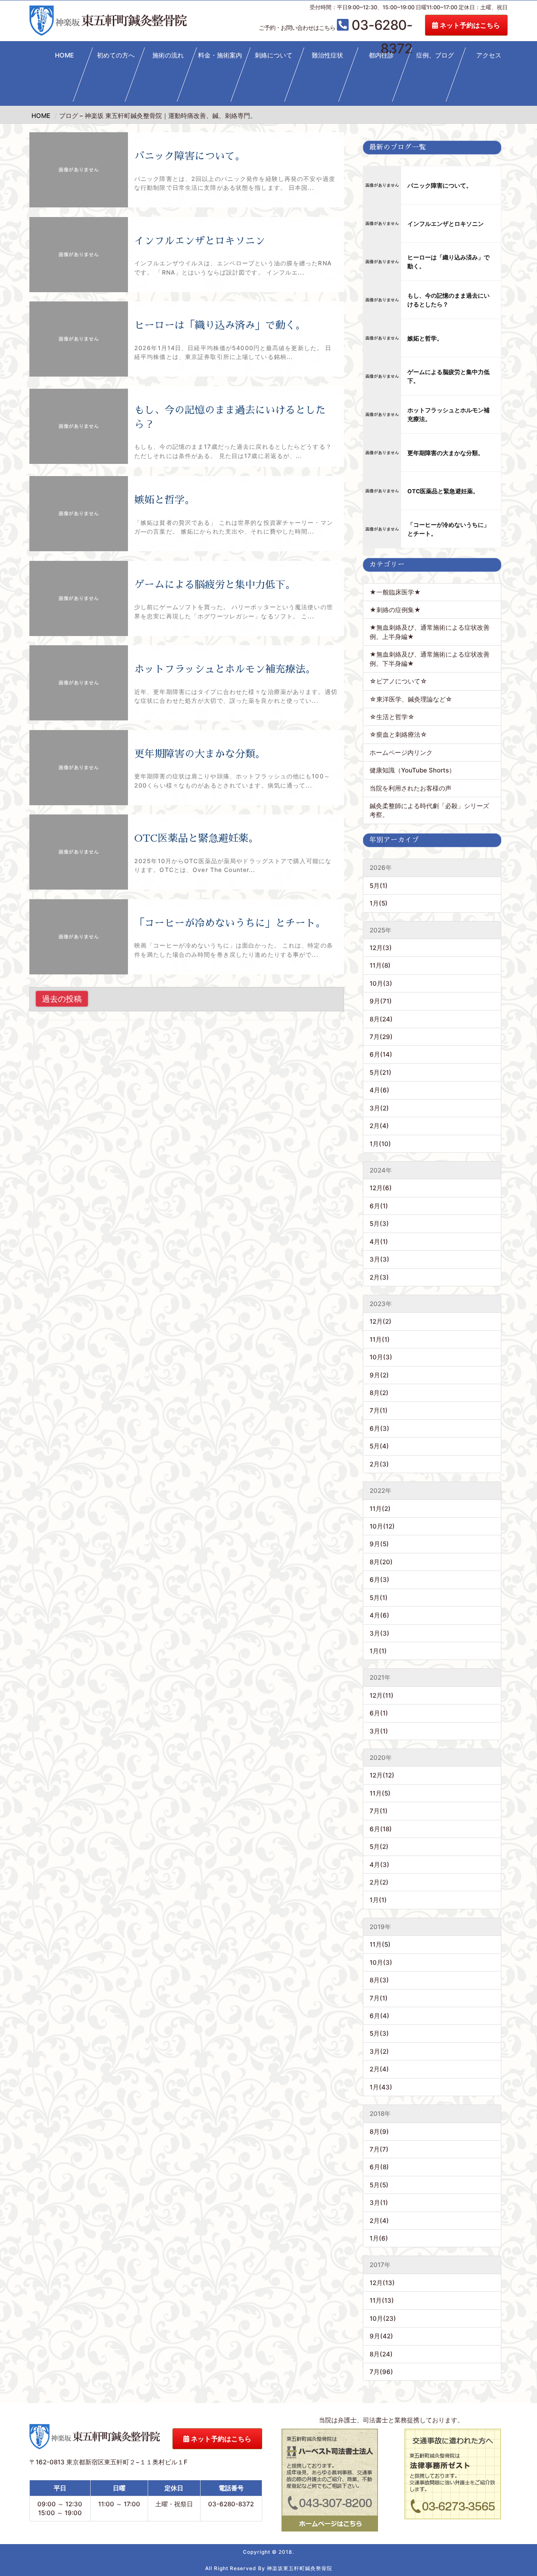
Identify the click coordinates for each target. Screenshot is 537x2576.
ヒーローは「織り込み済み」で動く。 (220, 325)
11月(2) (380, 1509)
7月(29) (381, 1037)
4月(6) (379, 1090)
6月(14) (381, 1054)
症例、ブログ (435, 55)
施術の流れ (168, 55)
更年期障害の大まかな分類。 (200, 754)
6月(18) (381, 1829)
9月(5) (379, 1544)
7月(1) (379, 1410)
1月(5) (379, 903)
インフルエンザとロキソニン (200, 241)
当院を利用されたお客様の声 (411, 788)
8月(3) (379, 1980)
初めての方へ (116, 55)
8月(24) (381, 1019)
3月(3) (379, 1259)
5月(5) (379, 2185)
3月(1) (379, 1731)
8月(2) (379, 1393)
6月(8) (379, 2167)
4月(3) (379, 1865)
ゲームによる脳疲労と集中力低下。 (215, 585)
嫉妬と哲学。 (164, 500)
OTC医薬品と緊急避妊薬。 (196, 838)
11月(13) (382, 2300)
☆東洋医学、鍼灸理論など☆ (411, 699)
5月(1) (379, 886)
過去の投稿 (62, 999)
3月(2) (379, 1108)
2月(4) (379, 1126)
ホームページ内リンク (401, 753)
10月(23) (383, 2318)
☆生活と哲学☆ (392, 717)
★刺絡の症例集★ (395, 610)
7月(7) (379, 2149)
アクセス (489, 55)
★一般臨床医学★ (395, 592)
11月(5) (380, 1793)
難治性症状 (327, 55)
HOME (64, 55)
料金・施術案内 (220, 55)
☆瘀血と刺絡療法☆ (398, 734)
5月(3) (379, 1224)
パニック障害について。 (190, 156)
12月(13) (382, 2283)
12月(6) (381, 1188)
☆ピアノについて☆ (401, 681)
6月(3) (379, 1428)
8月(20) (381, 1562)
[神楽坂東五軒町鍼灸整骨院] (108, 21)
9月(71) (381, 1001)
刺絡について (274, 55)
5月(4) (379, 1446)
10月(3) (381, 983)
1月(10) (380, 1144)
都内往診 (381, 55)
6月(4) (379, 2016)
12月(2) (381, 1321)
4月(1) (379, 1242)
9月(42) (381, 2336)
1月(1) (378, 1651)
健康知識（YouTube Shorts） (412, 770)
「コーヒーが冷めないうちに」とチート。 (230, 923)
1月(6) (379, 2238)
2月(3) (379, 1277)
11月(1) (380, 1339)
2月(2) (379, 1882)
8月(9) (379, 2132)
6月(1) (379, 1206)
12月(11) (382, 1695)
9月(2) (379, 1375)
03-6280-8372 (336, 26)
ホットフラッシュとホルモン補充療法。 (225, 669)
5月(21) (381, 1072)
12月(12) (382, 1775)
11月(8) (380, 965)
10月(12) (382, 1526)
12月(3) (381, 948)
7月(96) (381, 2372)
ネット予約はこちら (469, 25)
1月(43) (381, 2087)
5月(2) (379, 1847)
